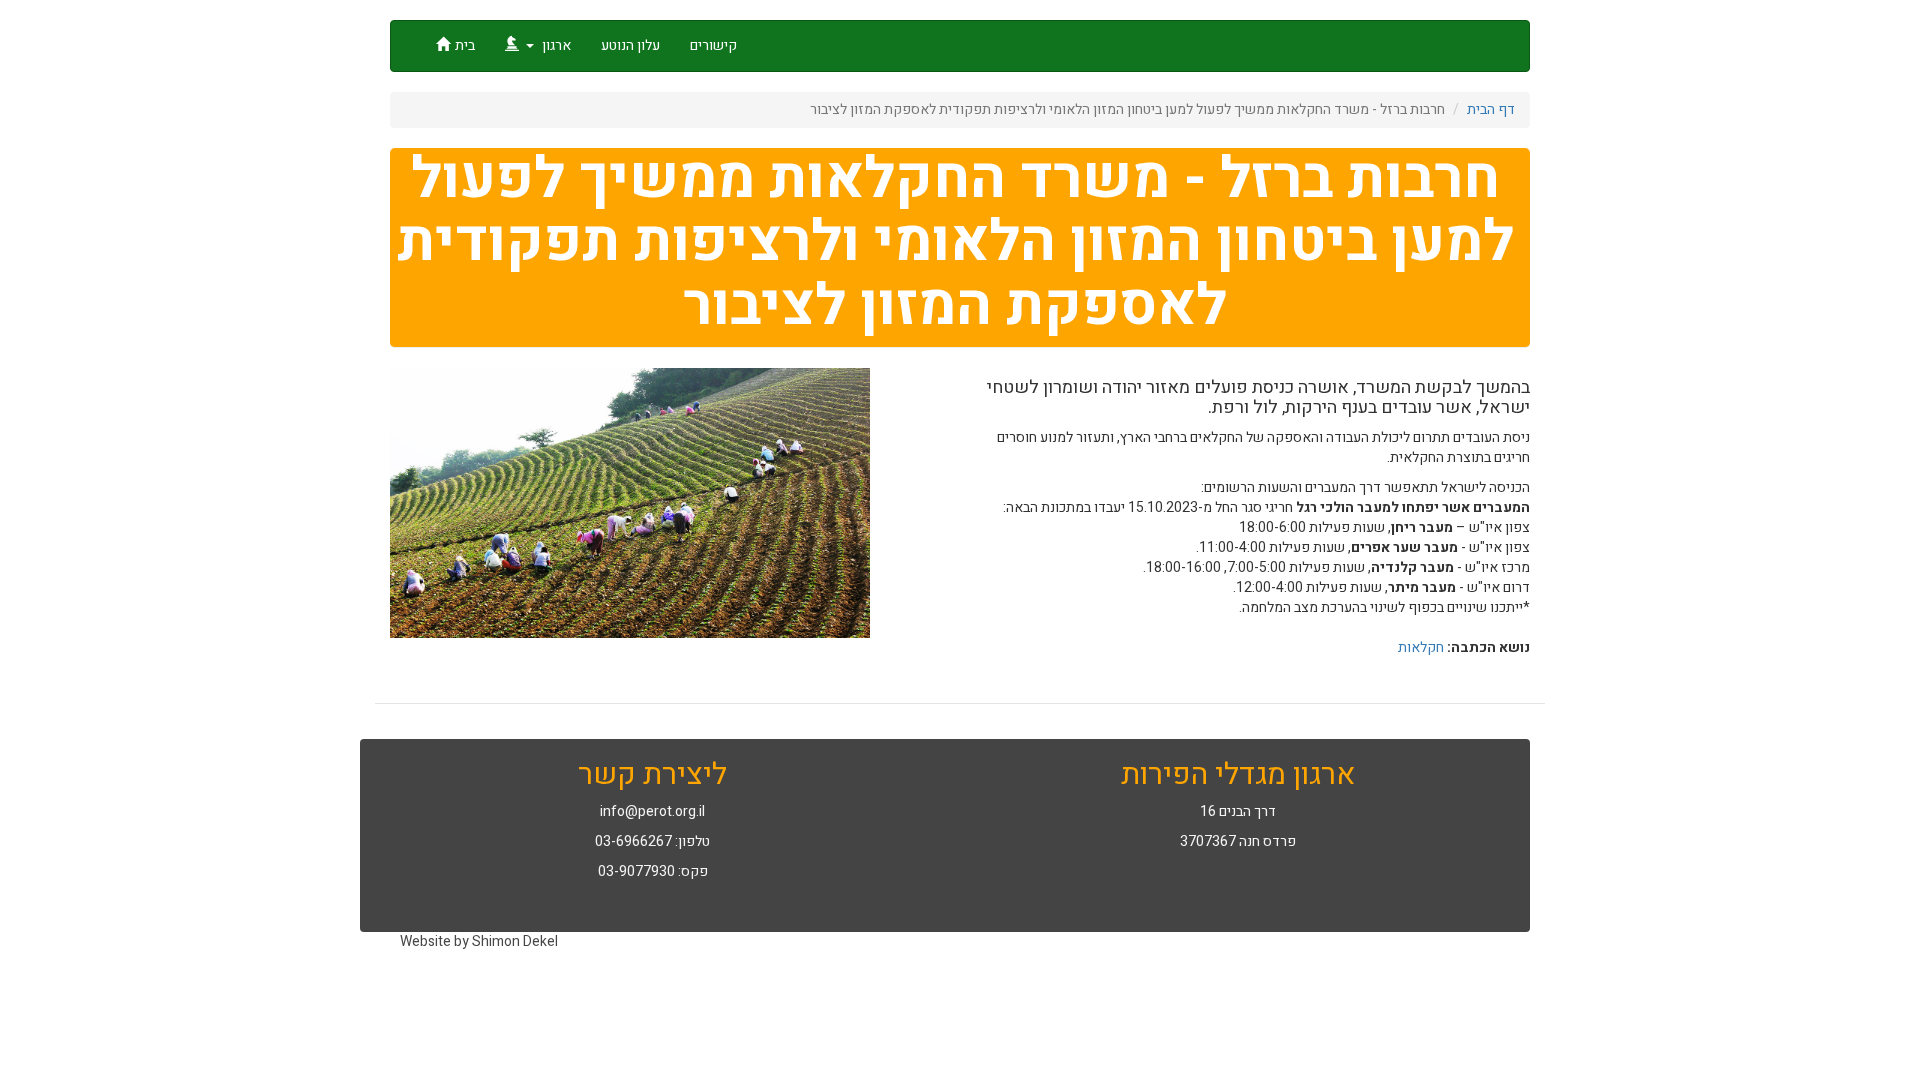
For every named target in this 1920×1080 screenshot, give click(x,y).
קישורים (713, 45)
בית (465, 45)
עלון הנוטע (630, 45)
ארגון (555, 45)
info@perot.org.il (652, 811)
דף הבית (1491, 109)
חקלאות (1421, 647)
